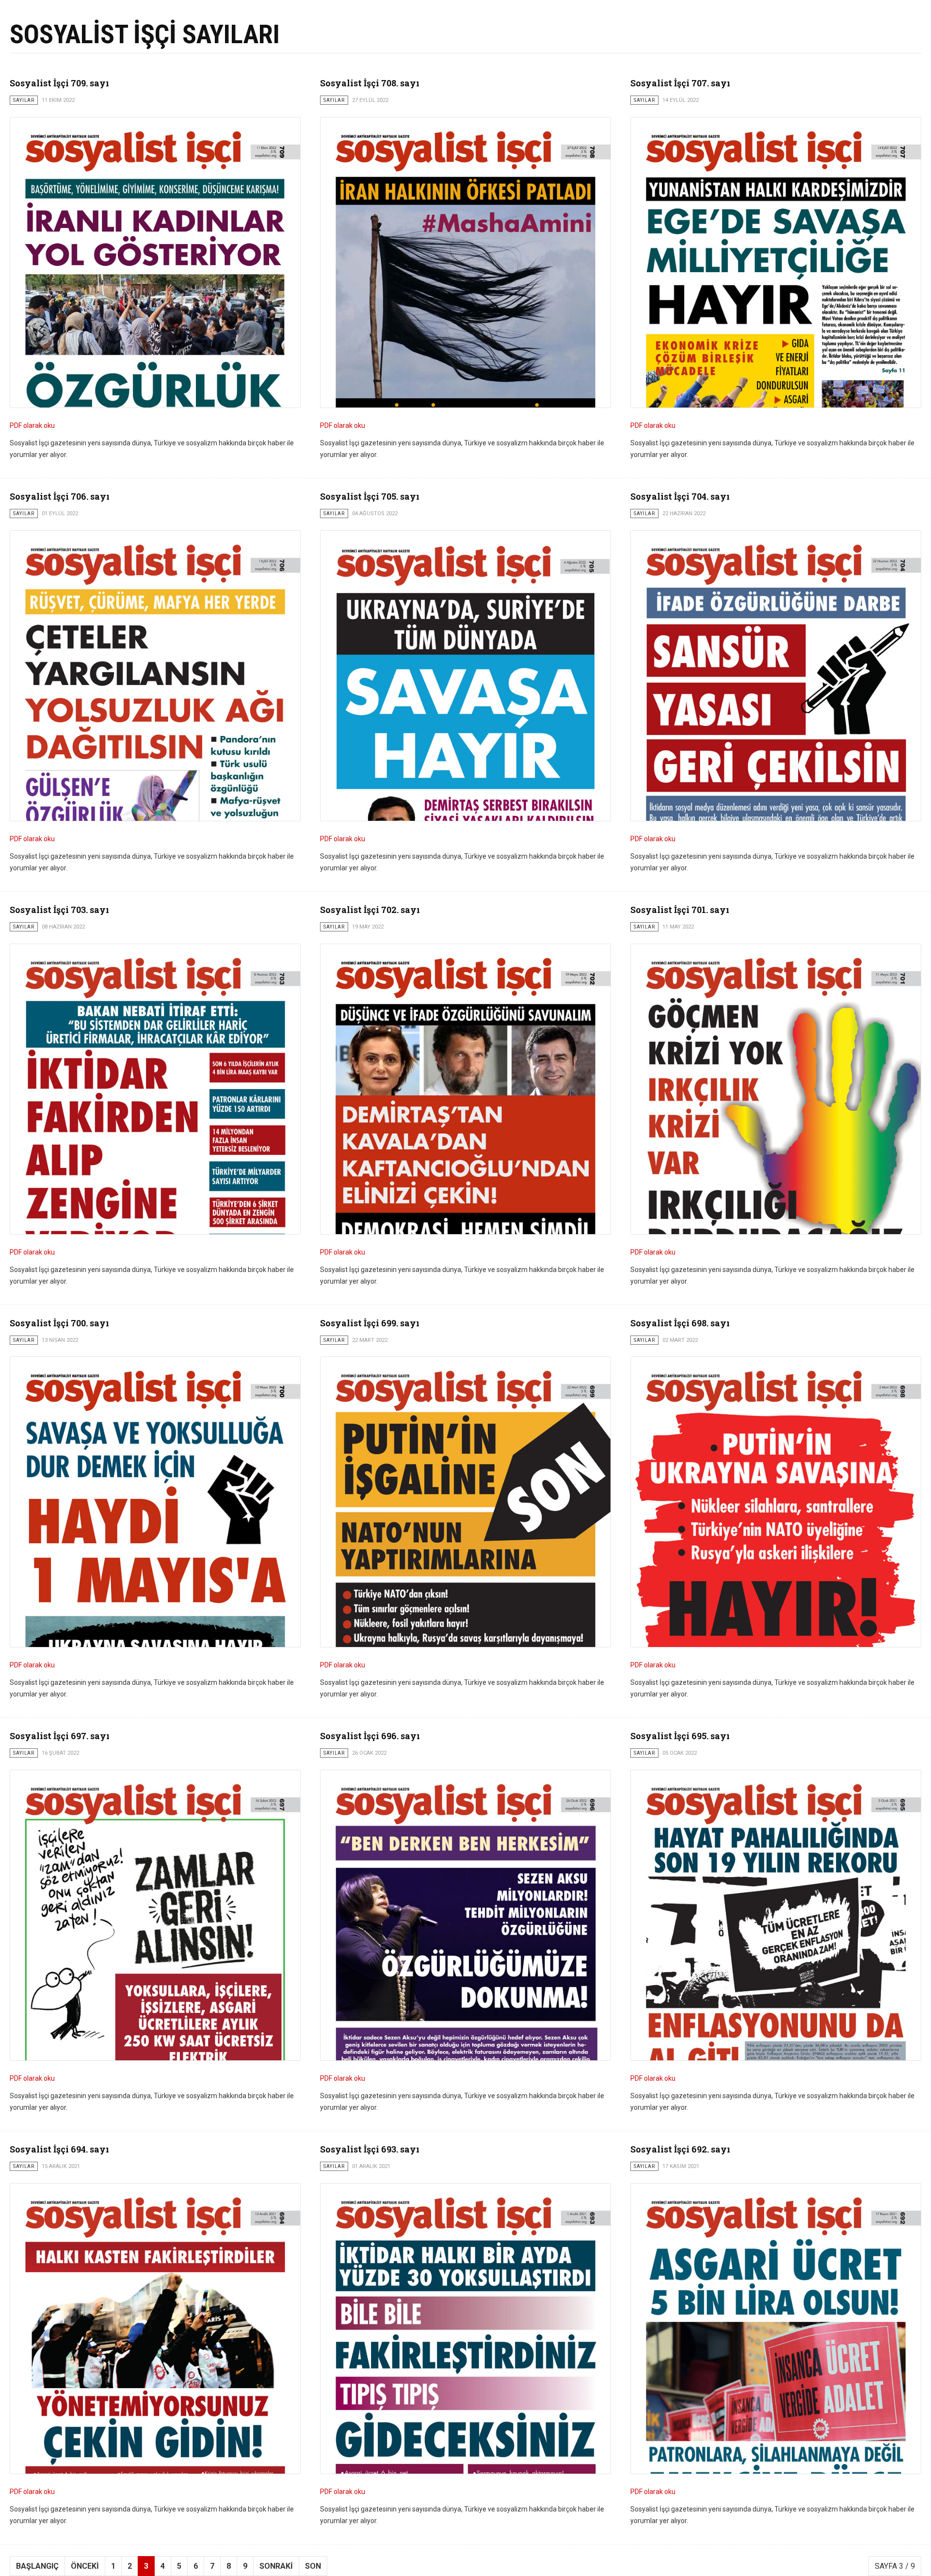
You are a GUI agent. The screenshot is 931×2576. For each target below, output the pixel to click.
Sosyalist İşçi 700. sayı (59, 1323)
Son (313, 2566)
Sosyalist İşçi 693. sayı (370, 2149)
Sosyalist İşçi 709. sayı (59, 83)
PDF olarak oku (32, 425)
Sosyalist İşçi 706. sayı (60, 496)
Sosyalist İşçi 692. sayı (680, 2149)
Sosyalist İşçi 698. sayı (680, 1323)
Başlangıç (37, 2566)
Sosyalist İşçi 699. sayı (370, 1323)
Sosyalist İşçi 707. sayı (680, 83)
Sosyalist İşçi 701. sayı (680, 910)
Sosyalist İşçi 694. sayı (59, 2149)
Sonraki (276, 2566)
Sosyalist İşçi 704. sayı (680, 496)
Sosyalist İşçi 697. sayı (60, 1736)
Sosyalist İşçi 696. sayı (370, 1736)
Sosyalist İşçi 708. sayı (370, 83)
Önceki (85, 2566)
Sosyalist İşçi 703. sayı (59, 910)
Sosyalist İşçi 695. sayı (680, 1736)
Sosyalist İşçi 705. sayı (370, 496)
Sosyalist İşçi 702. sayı (370, 910)
